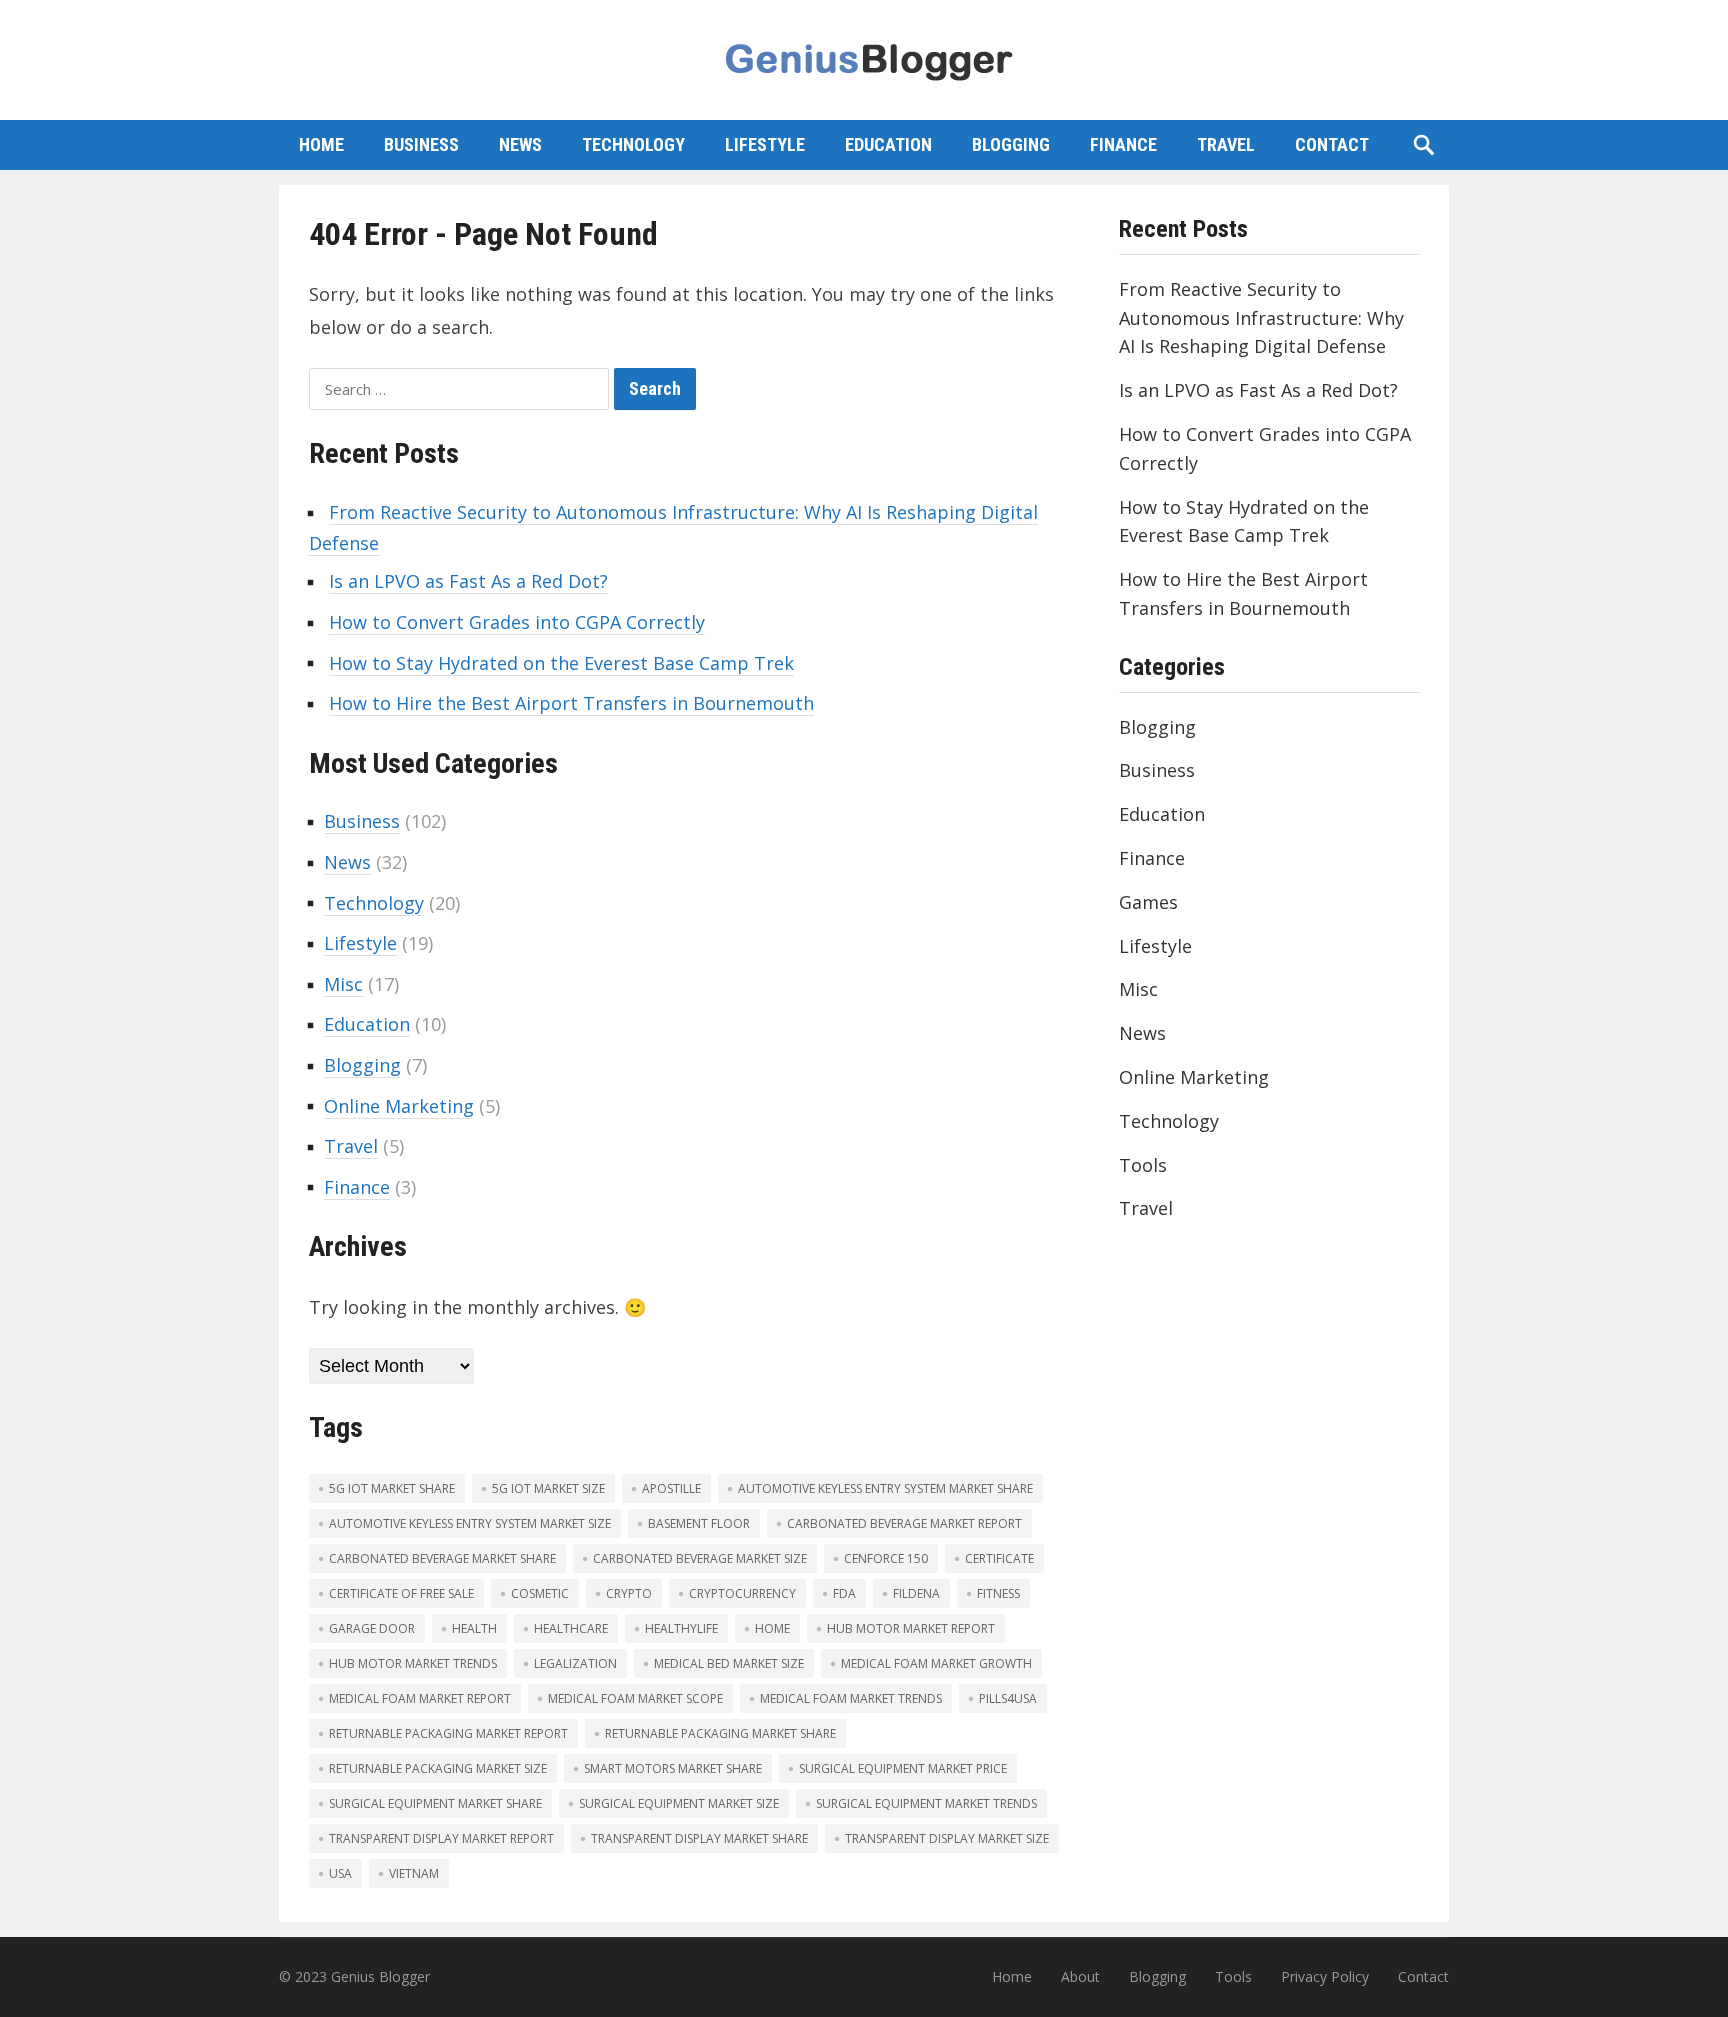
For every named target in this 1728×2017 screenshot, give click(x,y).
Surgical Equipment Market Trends (926, 1803)
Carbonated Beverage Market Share (442, 1558)
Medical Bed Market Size (729, 1663)
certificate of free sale (401, 1593)
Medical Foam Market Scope (635, 1698)
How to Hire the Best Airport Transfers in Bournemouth (571, 703)
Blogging (1011, 144)
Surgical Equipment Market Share (435, 1803)
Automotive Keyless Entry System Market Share (885, 1488)
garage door (372, 1628)
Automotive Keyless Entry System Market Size (470, 1523)
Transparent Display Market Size (947, 1838)
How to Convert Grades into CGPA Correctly (517, 622)
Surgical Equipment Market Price (903, 1768)
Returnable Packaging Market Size (438, 1768)
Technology (633, 144)
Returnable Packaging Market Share (720, 1733)
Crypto (629, 1593)
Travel (1226, 144)
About (1080, 1976)
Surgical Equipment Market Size (679, 1803)
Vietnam (414, 1873)
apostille (671, 1488)
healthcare (571, 1628)
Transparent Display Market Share (699, 1838)
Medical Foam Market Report (420, 1698)
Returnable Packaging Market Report (448, 1733)
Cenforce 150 (886, 1558)
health (474, 1628)
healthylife (681, 1628)
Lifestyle (765, 144)
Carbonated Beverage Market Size (700, 1558)
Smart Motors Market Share (673, 1768)
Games (1148, 902)
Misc (343, 984)
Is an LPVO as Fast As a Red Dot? (468, 581)
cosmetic (540, 1593)
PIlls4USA (1008, 1698)
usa (340, 1873)
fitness (998, 1593)
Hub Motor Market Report (911, 1628)
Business (421, 144)
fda (844, 1593)
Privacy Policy (1325, 1976)
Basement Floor (699, 1523)
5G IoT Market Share (392, 1488)
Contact (1332, 144)
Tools (1143, 1165)
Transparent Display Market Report (441, 1838)
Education (888, 144)
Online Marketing (399, 1106)
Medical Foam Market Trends (851, 1698)
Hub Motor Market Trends (413, 1663)
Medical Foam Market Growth (936, 1663)
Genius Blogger (380, 1976)
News (520, 144)
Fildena (916, 1593)
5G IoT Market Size (548, 1488)
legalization (575, 1663)
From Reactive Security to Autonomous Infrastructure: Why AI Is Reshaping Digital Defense (1261, 318)
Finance (1123, 144)
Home (321, 144)
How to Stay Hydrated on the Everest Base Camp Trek (561, 663)
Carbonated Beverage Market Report (904, 1523)
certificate (999, 1558)
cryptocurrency (742, 1593)
